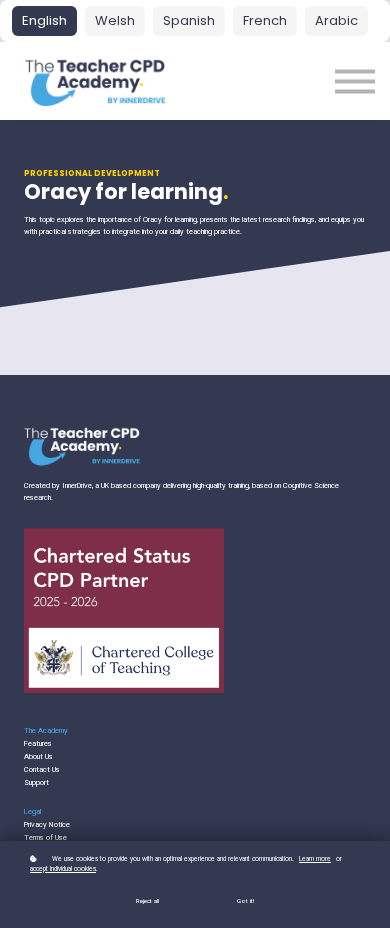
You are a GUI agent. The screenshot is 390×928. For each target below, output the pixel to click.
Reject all (147, 901)
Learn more (315, 859)
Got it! (245, 901)
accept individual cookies (63, 869)
